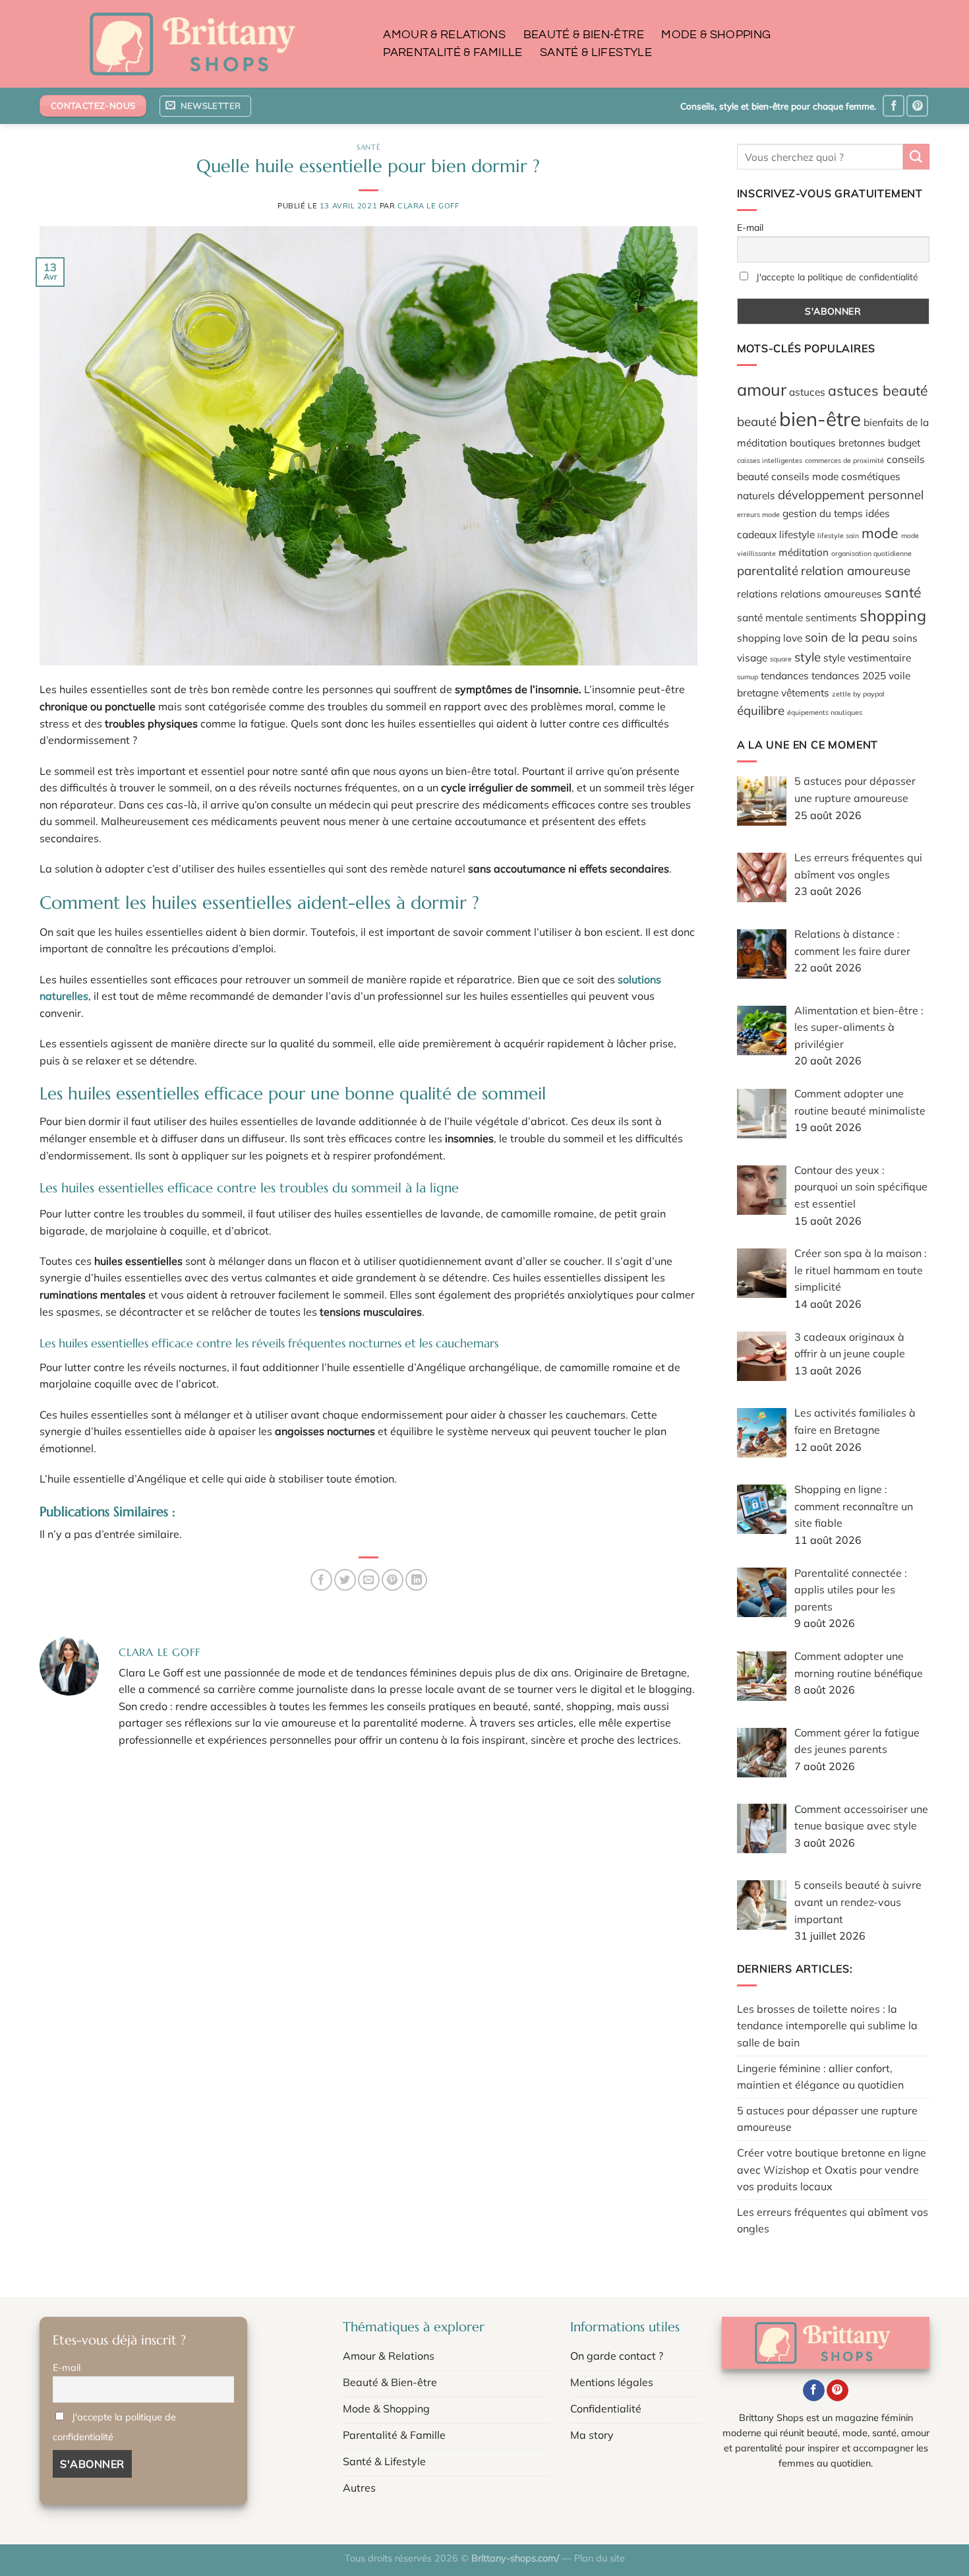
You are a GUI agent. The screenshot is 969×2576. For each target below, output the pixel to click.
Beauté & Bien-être (584, 35)
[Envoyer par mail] (369, 1580)
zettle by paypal (858, 694)
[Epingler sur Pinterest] (393, 1580)
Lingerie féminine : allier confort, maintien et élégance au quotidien (820, 2077)
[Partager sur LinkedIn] (416, 1580)
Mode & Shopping (716, 35)
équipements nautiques (825, 712)
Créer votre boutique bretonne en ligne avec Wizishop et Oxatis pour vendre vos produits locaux (832, 2169)
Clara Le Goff (428, 206)
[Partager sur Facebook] (321, 1580)
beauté (757, 421)
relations (757, 594)
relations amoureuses (831, 594)
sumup (748, 677)
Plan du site (600, 2558)
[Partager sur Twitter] (345, 1580)
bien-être (820, 419)
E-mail (750, 228)
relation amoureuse (856, 570)
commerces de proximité (844, 460)
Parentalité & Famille (453, 53)
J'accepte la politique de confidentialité (837, 277)
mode (880, 533)
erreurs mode (758, 514)
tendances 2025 (849, 675)
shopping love (770, 638)
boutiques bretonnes (837, 443)
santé (903, 592)
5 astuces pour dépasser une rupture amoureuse (827, 2119)
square (781, 659)
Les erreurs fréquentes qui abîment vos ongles (833, 2221)
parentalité (768, 570)
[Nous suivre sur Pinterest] (917, 106)
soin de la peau (847, 637)
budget (904, 443)
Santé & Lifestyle (596, 53)
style (807, 657)
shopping (893, 615)
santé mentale (770, 617)
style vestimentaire (867, 658)
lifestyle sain (838, 536)
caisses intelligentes (770, 460)
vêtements (805, 692)
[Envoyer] (916, 157)
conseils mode (805, 476)
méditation (804, 552)
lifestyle (797, 534)
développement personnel (851, 495)
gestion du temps (823, 513)
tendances (785, 675)
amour (762, 389)
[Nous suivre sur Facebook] (894, 106)
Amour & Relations (444, 35)
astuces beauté (878, 390)
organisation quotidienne (871, 553)
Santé (368, 147)
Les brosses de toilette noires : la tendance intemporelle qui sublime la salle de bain (827, 2026)
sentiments (831, 617)
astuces (807, 392)
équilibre (761, 710)
